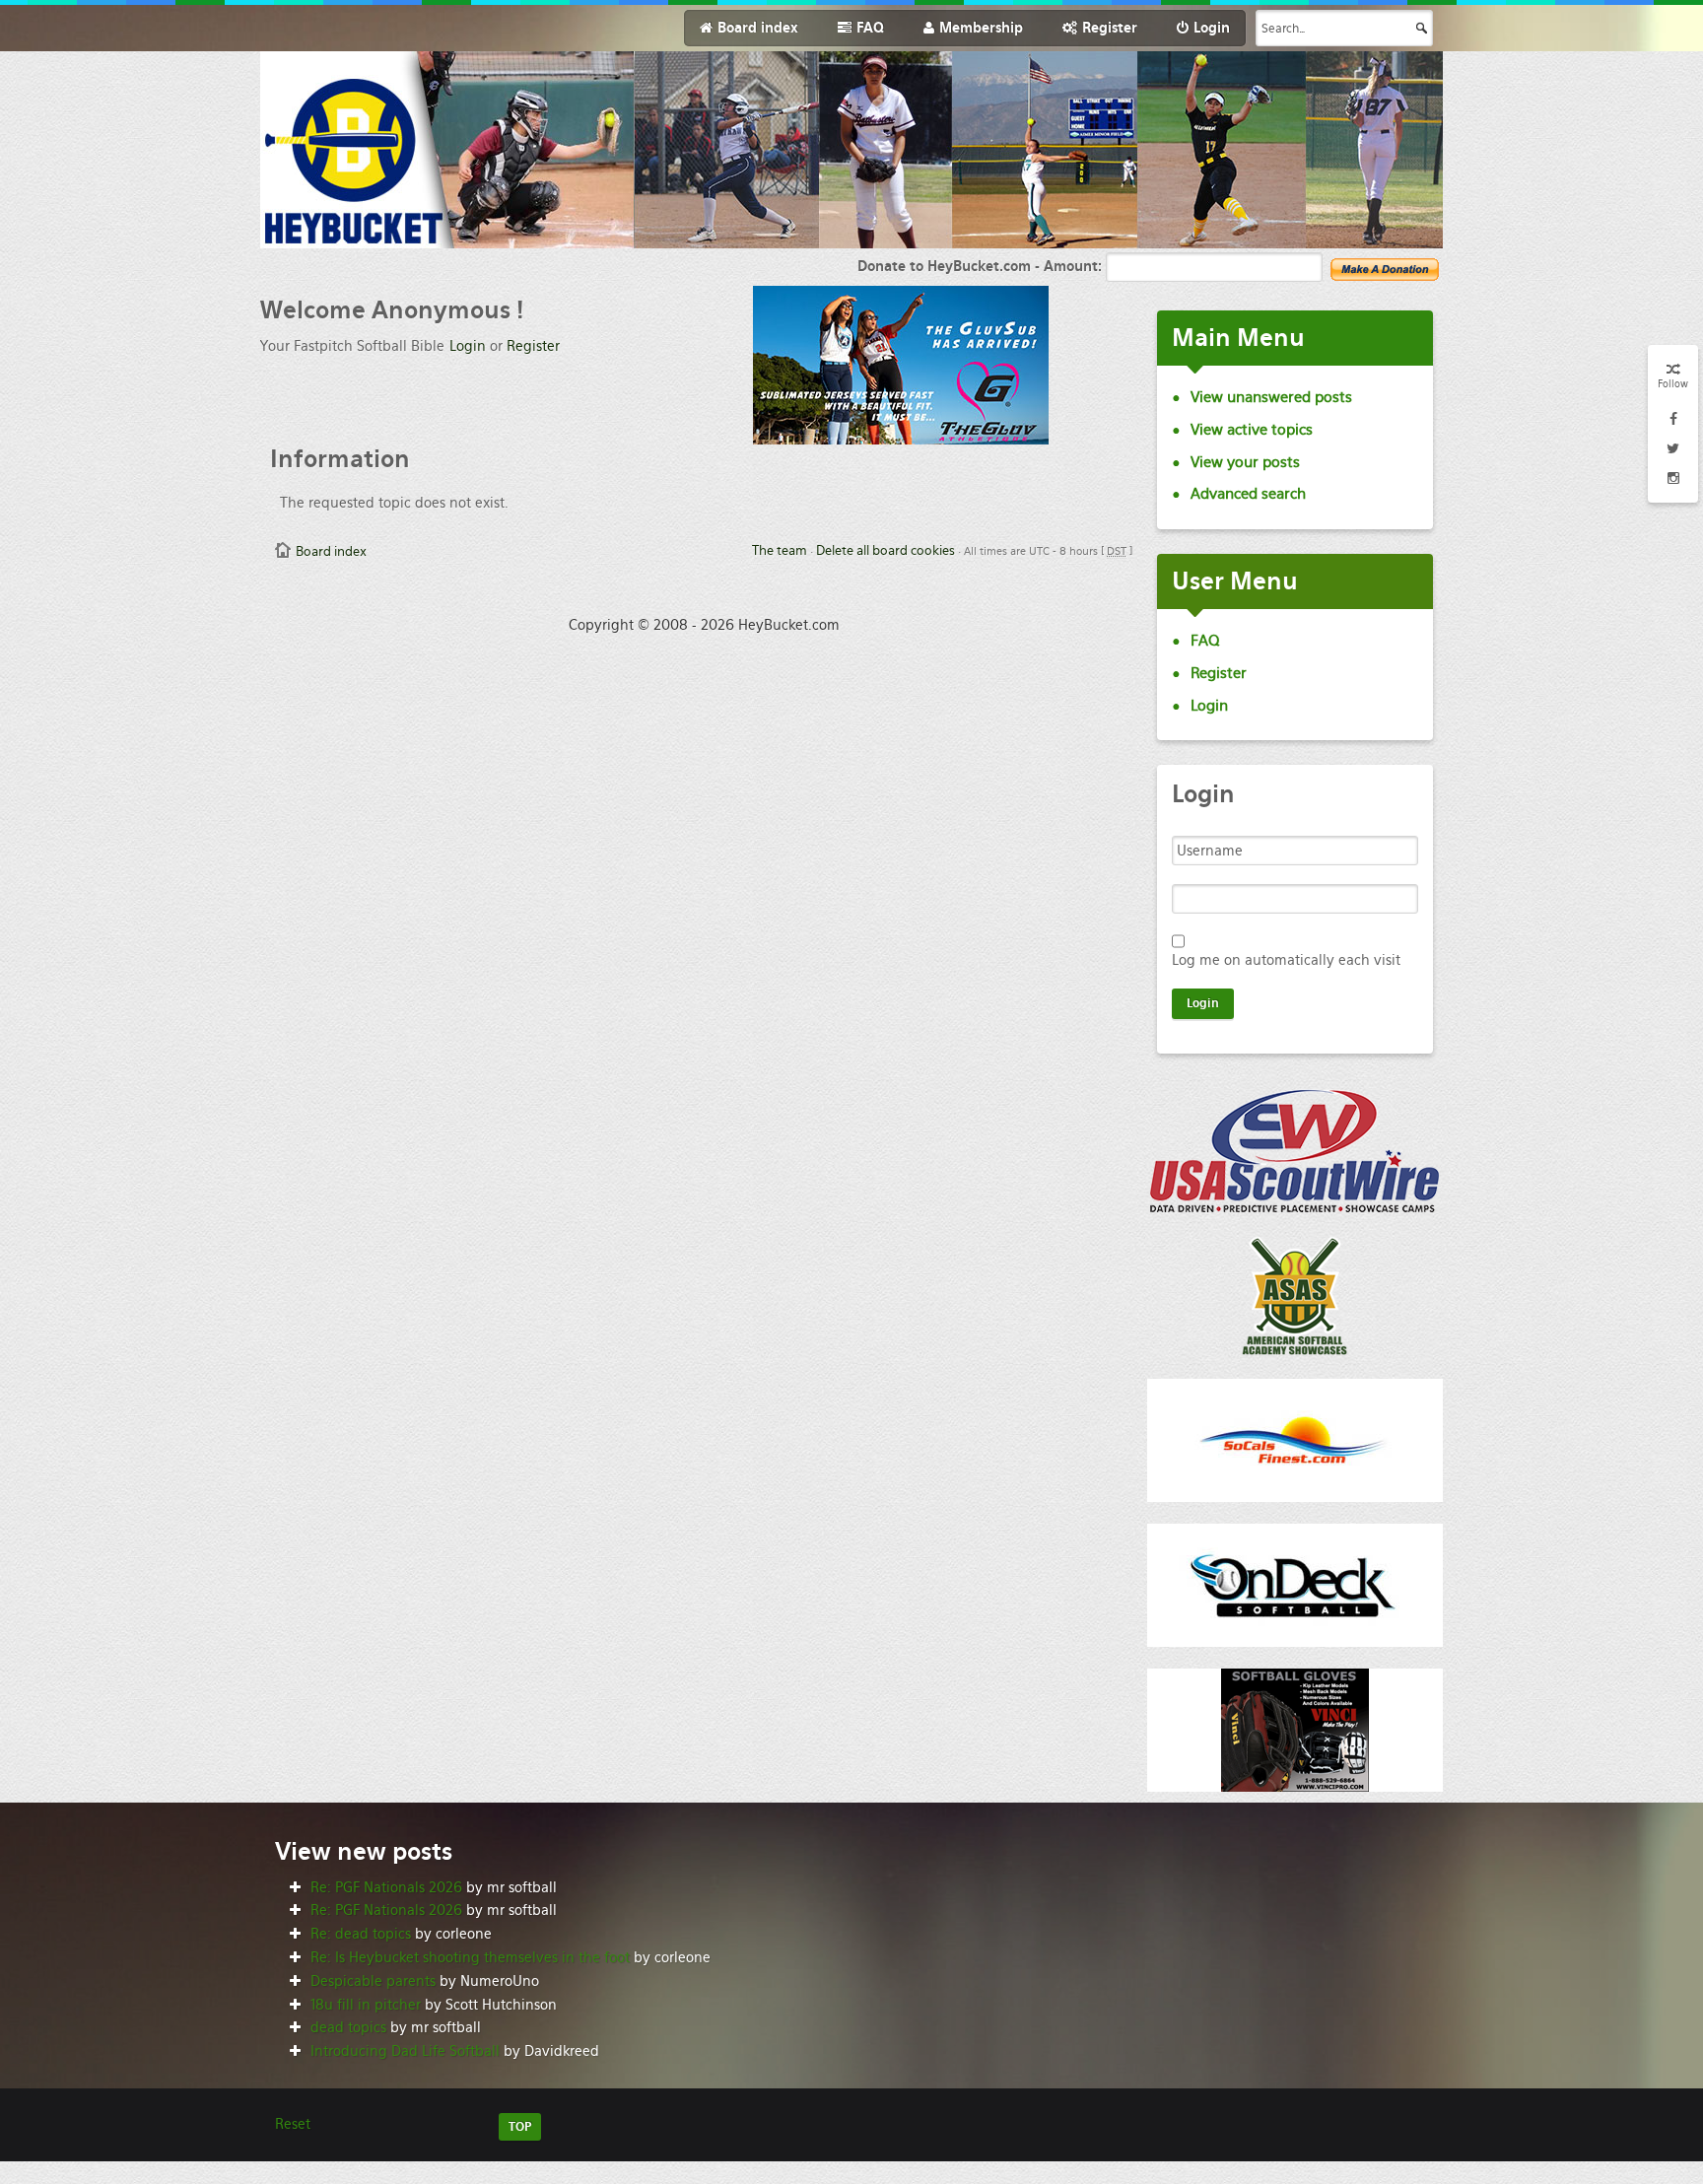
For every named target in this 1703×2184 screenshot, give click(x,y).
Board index (331, 551)
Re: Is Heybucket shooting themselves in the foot (470, 1957)
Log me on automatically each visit (1286, 960)
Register (533, 346)
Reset (293, 2124)
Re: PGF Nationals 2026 (386, 1887)
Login (468, 346)
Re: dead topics (361, 1934)
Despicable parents (373, 1981)
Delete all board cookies (886, 550)
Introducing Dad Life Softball (405, 2051)
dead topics (348, 2027)
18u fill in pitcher (366, 2005)
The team (780, 550)
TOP (520, 2127)
